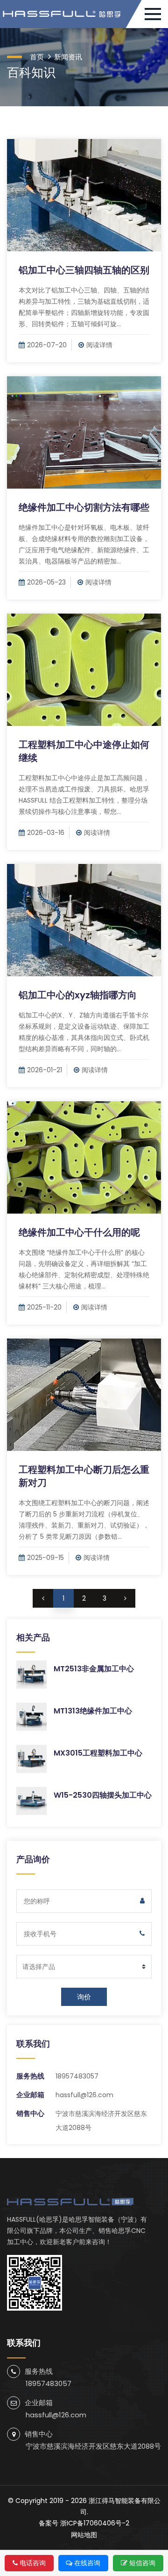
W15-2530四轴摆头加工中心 (103, 1795)
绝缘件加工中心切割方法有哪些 (84, 507)
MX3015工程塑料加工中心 (98, 1753)
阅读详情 (99, 345)
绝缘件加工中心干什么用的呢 (79, 1232)
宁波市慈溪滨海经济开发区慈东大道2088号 (93, 2446)
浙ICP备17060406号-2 (95, 2523)
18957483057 (77, 2076)
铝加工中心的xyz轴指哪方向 (78, 995)
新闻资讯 (68, 57)
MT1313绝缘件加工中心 (93, 1711)
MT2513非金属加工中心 (94, 1669)
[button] (156, 14)
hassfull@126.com (84, 2095)
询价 (84, 1997)
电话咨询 (33, 2563)
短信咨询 (142, 2563)
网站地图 (84, 2535)
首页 (37, 57)
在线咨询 (87, 2563)
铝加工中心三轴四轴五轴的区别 (84, 270)
